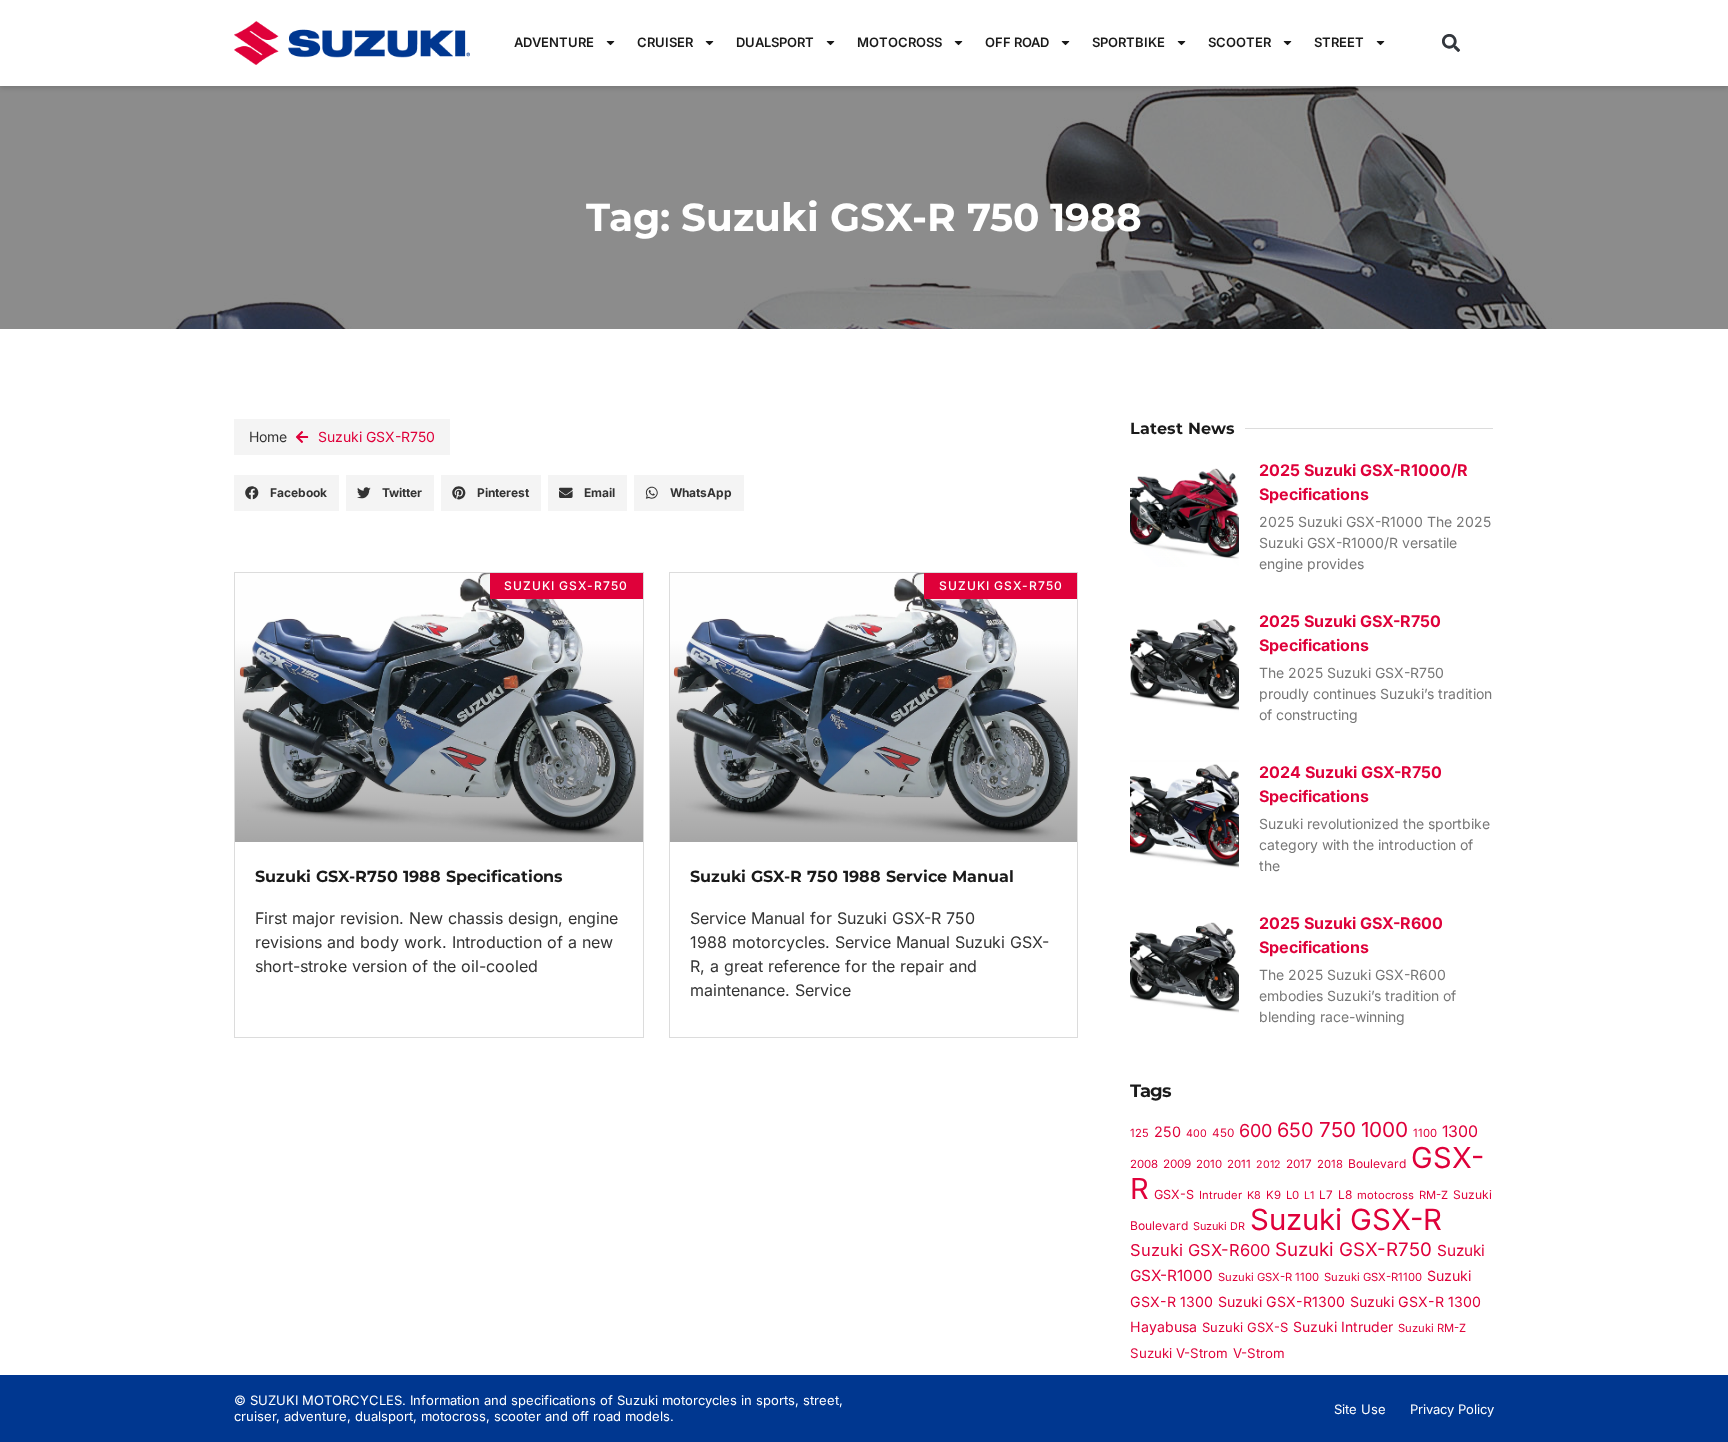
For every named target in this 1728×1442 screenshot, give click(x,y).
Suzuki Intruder (1343, 1326)
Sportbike (1128, 42)
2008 (1144, 1164)
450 (1223, 1133)
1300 (1460, 1131)
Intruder (1220, 1195)
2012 (1268, 1164)
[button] (1451, 42)
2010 (1209, 1164)
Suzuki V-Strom (1179, 1353)
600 (1255, 1130)
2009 (1177, 1164)
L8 (1345, 1194)
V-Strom (1259, 1353)
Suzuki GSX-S (1245, 1327)
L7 (1326, 1195)
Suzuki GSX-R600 (1200, 1250)
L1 (1309, 1195)
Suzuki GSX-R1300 (1281, 1301)
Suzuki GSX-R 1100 (1268, 1277)
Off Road (1017, 42)
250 (1167, 1131)
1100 (1425, 1133)
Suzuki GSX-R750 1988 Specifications (409, 876)
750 (1337, 1129)
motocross (1385, 1195)
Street (1339, 42)
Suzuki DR (1219, 1226)
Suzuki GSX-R (1346, 1219)
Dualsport (775, 42)
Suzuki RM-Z (1432, 1328)
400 (1196, 1133)
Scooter (1239, 42)
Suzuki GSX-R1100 (1373, 1277)
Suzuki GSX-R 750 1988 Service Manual (852, 876)
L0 (1292, 1195)
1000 (1384, 1129)
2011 (1239, 1164)
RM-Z (1433, 1195)
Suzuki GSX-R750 (376, 436)
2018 (1330, 1164)
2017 (1299, 1164)
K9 (1273, 1195)
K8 (1254, 1195)
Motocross (899, 42)
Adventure (554, 42)
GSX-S (1174, 1194)
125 (1139, 1133)
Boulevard (1377, 1163)
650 (1295, 1130)
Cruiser (665, 42)
